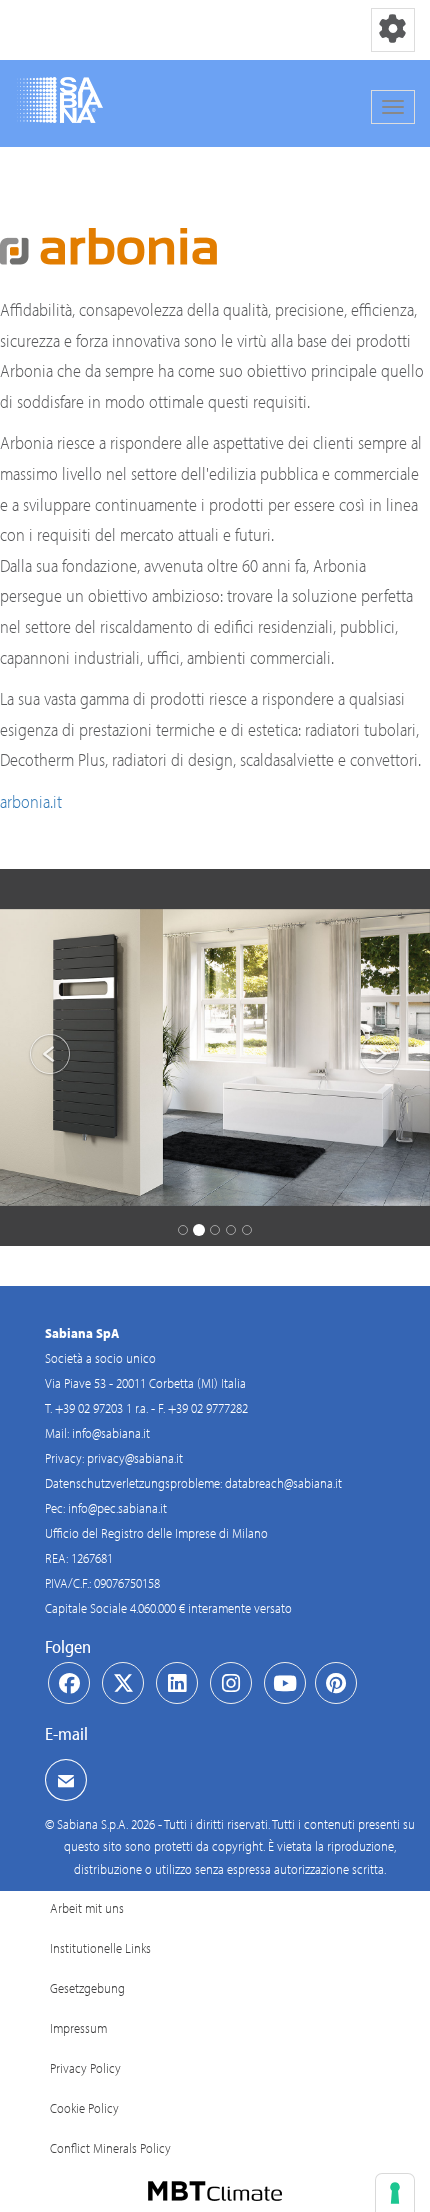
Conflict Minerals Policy (110, 2148)
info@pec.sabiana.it (117, 1508)
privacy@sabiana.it (135, 1458)
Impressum (78, 2028)
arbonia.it (31, 801)
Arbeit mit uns (87, 1908)
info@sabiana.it (111, 1433)
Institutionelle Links (100, 1948)
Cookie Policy (84, 2108)
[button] (32, 1058)
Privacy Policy (85, 2068)
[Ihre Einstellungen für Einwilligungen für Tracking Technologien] (395, 2193)
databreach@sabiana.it (283, 1483)
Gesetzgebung (87, 1988)
